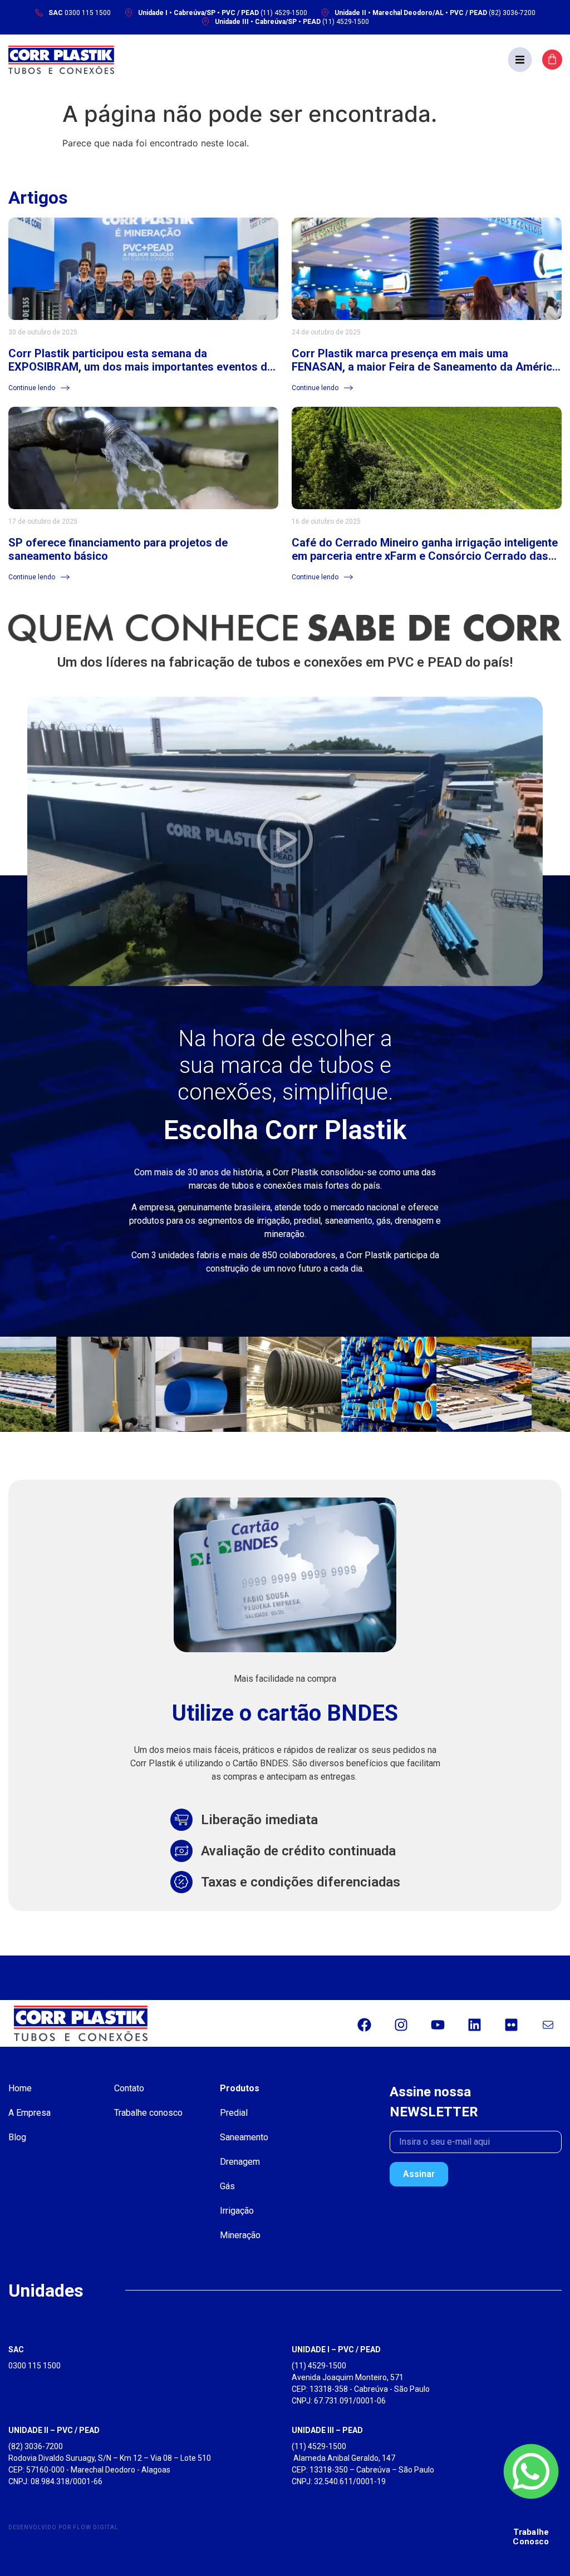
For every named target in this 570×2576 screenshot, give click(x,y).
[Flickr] (511, 2025)
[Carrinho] (552, 60)
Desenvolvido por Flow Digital (63, 2527)
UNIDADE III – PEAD (327, 2430)
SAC (16, 2350)
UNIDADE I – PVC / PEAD (336, 2350)
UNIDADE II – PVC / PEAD (54, 2430)
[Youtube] (438, 2025)
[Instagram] (401, 2025)
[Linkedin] (474, 2025)
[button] (520, 60)
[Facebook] (364, 2025)
